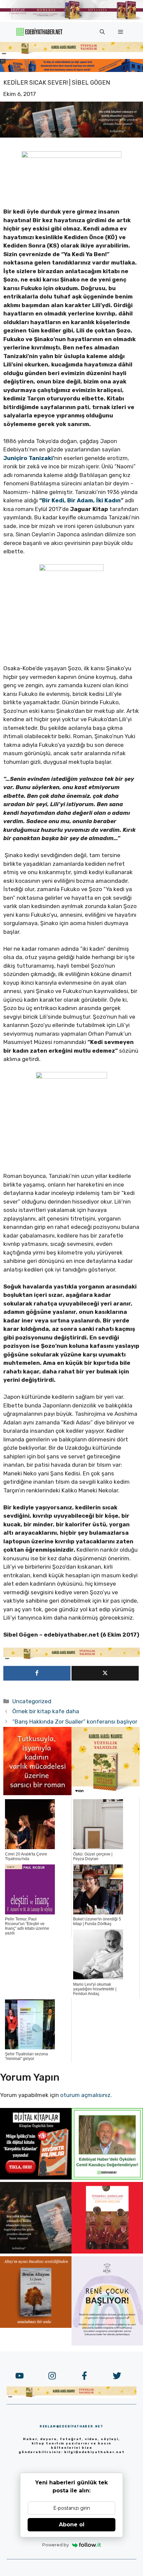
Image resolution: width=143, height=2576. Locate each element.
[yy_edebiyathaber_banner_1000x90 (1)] (71, 1658)
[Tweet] (105, 1673)
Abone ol (72, 2525)
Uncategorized (32, 1701)
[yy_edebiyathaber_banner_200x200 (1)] (106, 1793)
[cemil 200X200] (107, 2178)
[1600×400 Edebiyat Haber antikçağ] (71, 136)
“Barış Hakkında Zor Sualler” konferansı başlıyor (75, 1722)
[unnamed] (37, 1793)
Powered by (56, 2545)
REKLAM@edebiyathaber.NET (71, 2426)
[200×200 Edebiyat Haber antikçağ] (36, 2252)
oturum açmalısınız (85, 2095)
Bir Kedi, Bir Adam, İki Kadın (81, 500)
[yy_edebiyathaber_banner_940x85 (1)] (71, 53)
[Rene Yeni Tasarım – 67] (107, 2343)
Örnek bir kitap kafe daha (46, 1711)
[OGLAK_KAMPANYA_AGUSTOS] (107, 2252)
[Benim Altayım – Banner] (36, 2326)
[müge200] (36, 2178)
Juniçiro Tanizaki (28, 458)
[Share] (37, 1673)
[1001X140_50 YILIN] (71, 18)
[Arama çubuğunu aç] (102, 32)
